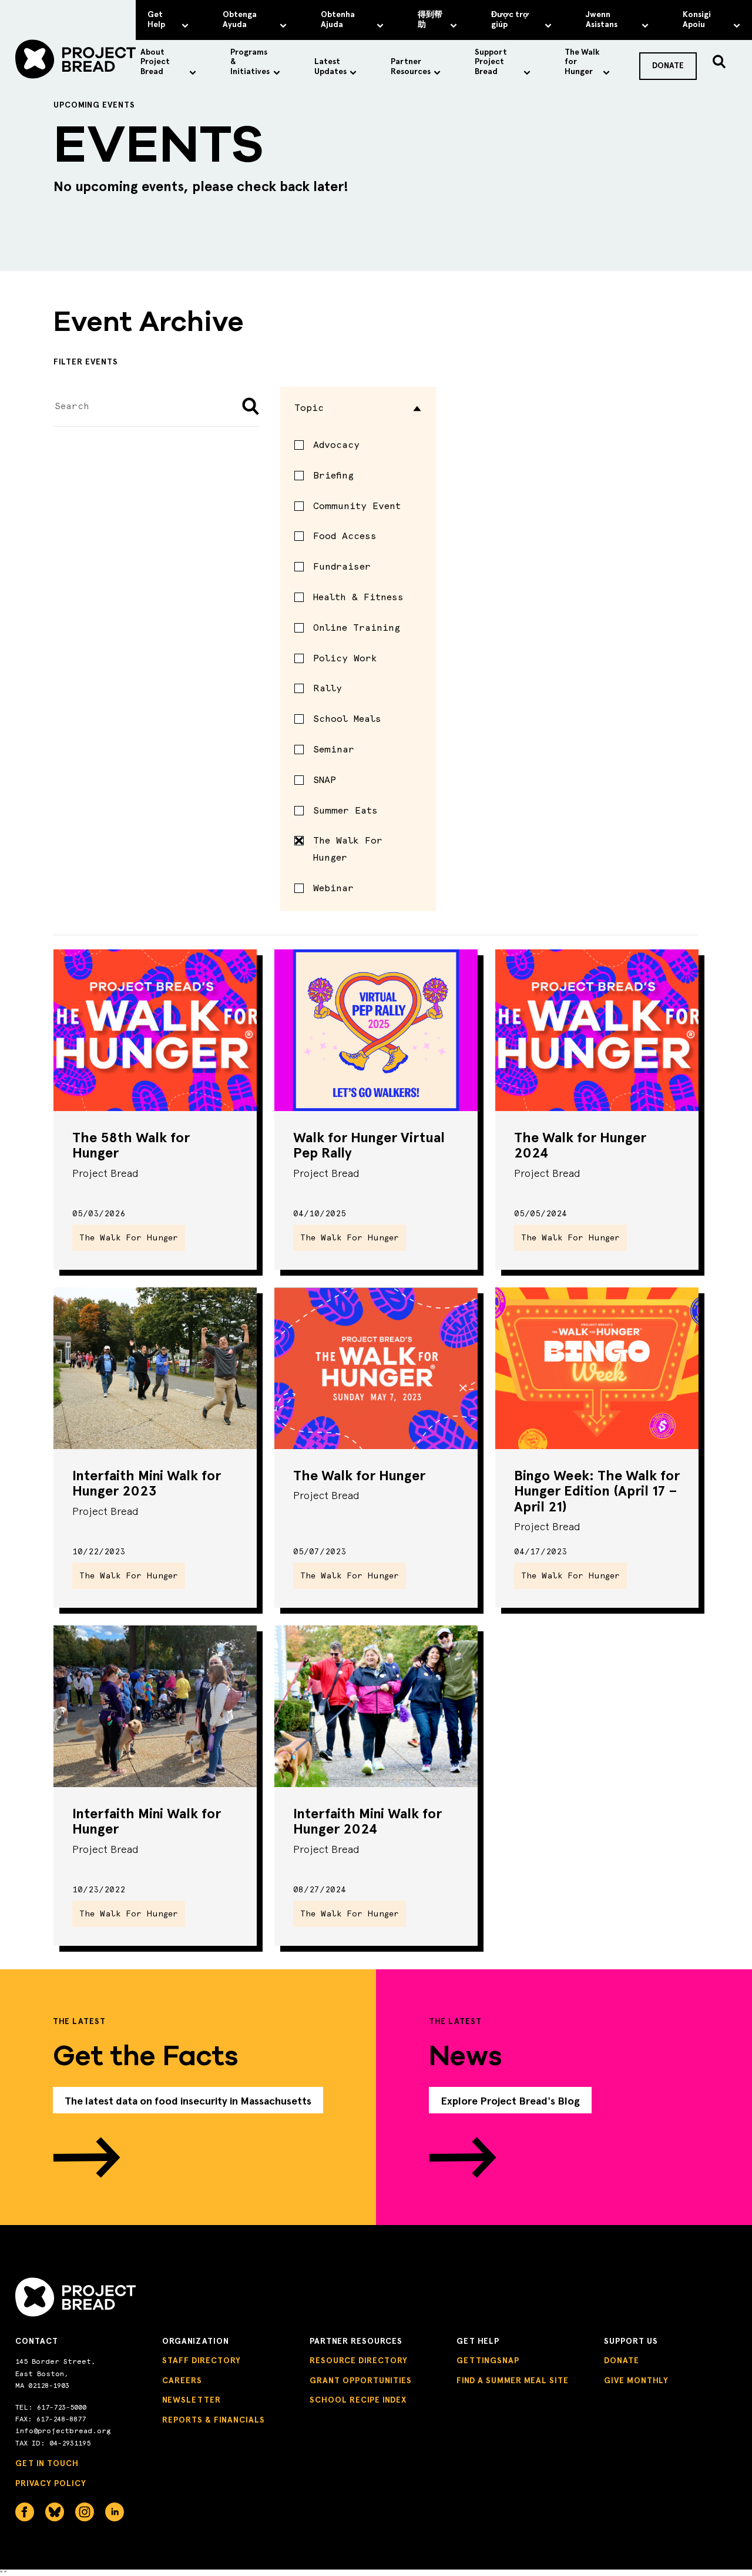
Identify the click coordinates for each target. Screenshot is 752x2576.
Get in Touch (47, 2463)
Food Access (345, 536)
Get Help (156, 19)
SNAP (325, 780)
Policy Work (345, 658)
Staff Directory (202, 2361)
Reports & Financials (214, 2420)
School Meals (347, 719)
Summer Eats (345, 810)
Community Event (357, 506)
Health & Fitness (358, 597)
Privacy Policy (51, 2483)
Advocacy (336, 445)
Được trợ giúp (510, 19)
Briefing (333, 475)
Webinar (333, 888)
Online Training (357, 628)
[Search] (719, 62)
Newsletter (192, 2400)
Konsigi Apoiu (697, 19)
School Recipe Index (358, 2400)
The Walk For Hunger (348, 849)
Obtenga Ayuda (240, 19)
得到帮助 (430, 19)
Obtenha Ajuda (338, 19)
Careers (182, 2381)
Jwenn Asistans (602, 19)
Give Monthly (636, 2381)
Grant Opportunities (361, 2381)
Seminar (334, 749)
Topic (309, 408)
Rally (328, 688)
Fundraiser (342, 566)
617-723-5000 (62, 2407)
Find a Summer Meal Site (513, 2381)
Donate (622, 2361)
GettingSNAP (488, 2361)
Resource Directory (359, 2361)
